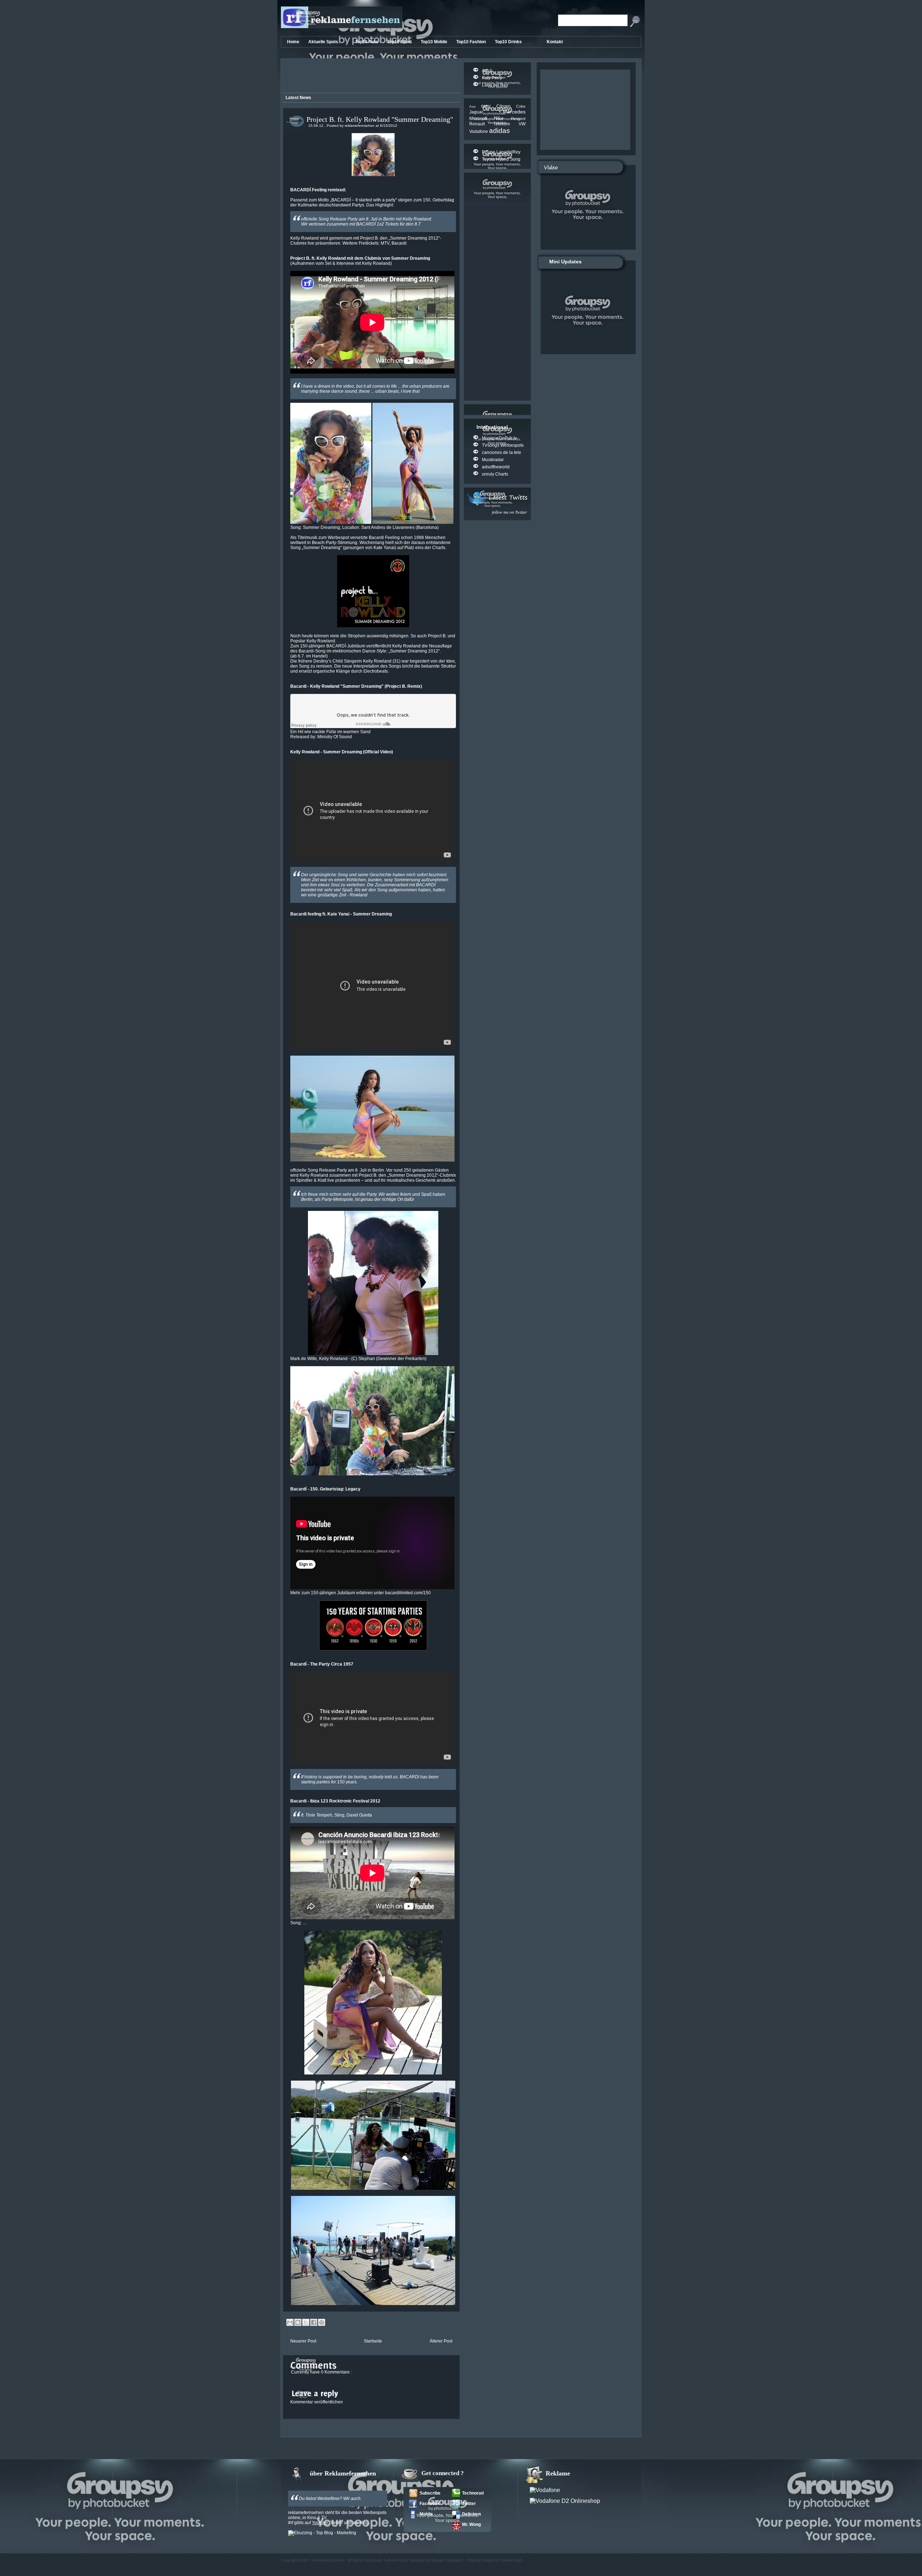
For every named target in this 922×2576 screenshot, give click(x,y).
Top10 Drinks (509, 42)
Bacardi (399, 243)
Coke (521, 106)
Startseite (373, 2341)
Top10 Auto (367, 42)
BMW (489, 106)
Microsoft (482, 119)
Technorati (473, 2493)
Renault (481, 124)
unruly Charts (495, 474)
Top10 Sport (400, 42)
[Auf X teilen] (306, 2322)
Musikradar (493, 460)
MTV (385, 243)
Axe (475, 106)
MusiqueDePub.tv (499, 438)
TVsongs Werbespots (503, 445)
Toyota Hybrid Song (501, 159)
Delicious (472, 2514)
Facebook (430, 2504)
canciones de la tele (502, 453)
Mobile (426, 2514)
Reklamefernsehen (328, 2560)
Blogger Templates (448, 2560)
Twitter (469, 2504)
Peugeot (518, 119)
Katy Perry (492, 78)
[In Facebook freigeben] (314, 2322)
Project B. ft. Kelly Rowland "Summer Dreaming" (380, 119)
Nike (502, 118)
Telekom (506, 124)
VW (522, 124)
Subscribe (430, 2493)
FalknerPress (396, 2560)
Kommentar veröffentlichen (317, 2402)
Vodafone (479, 132)
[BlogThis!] (298, 2322)
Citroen (506, 106)
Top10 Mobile (435, 42)
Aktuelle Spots (324, 42)
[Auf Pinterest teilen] (322, 2322)
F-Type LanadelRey (501, 152)
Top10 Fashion (472, 42)
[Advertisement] (370, 77)
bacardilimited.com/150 (408, 1593)
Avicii (487, 71)
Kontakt (555, 42)
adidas (500, 131)
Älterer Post (441, 2341)
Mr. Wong (471, 2524)
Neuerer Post (303, 2341)
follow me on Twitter (509, 512)
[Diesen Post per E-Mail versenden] (290, 2322)
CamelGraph (512, 2560)
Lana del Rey (495, 85)
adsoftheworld (496, 467)
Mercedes (514, 112)
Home (294, 42)
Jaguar (486, 112)
